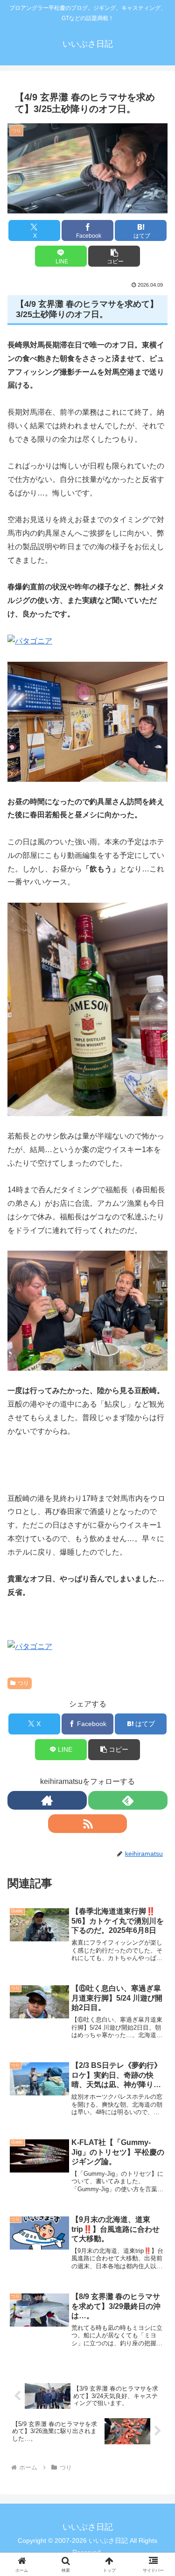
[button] (114, 256)
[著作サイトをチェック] (47, 1800)
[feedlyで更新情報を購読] (128, 1800)
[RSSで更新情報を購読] (88, 1824)
